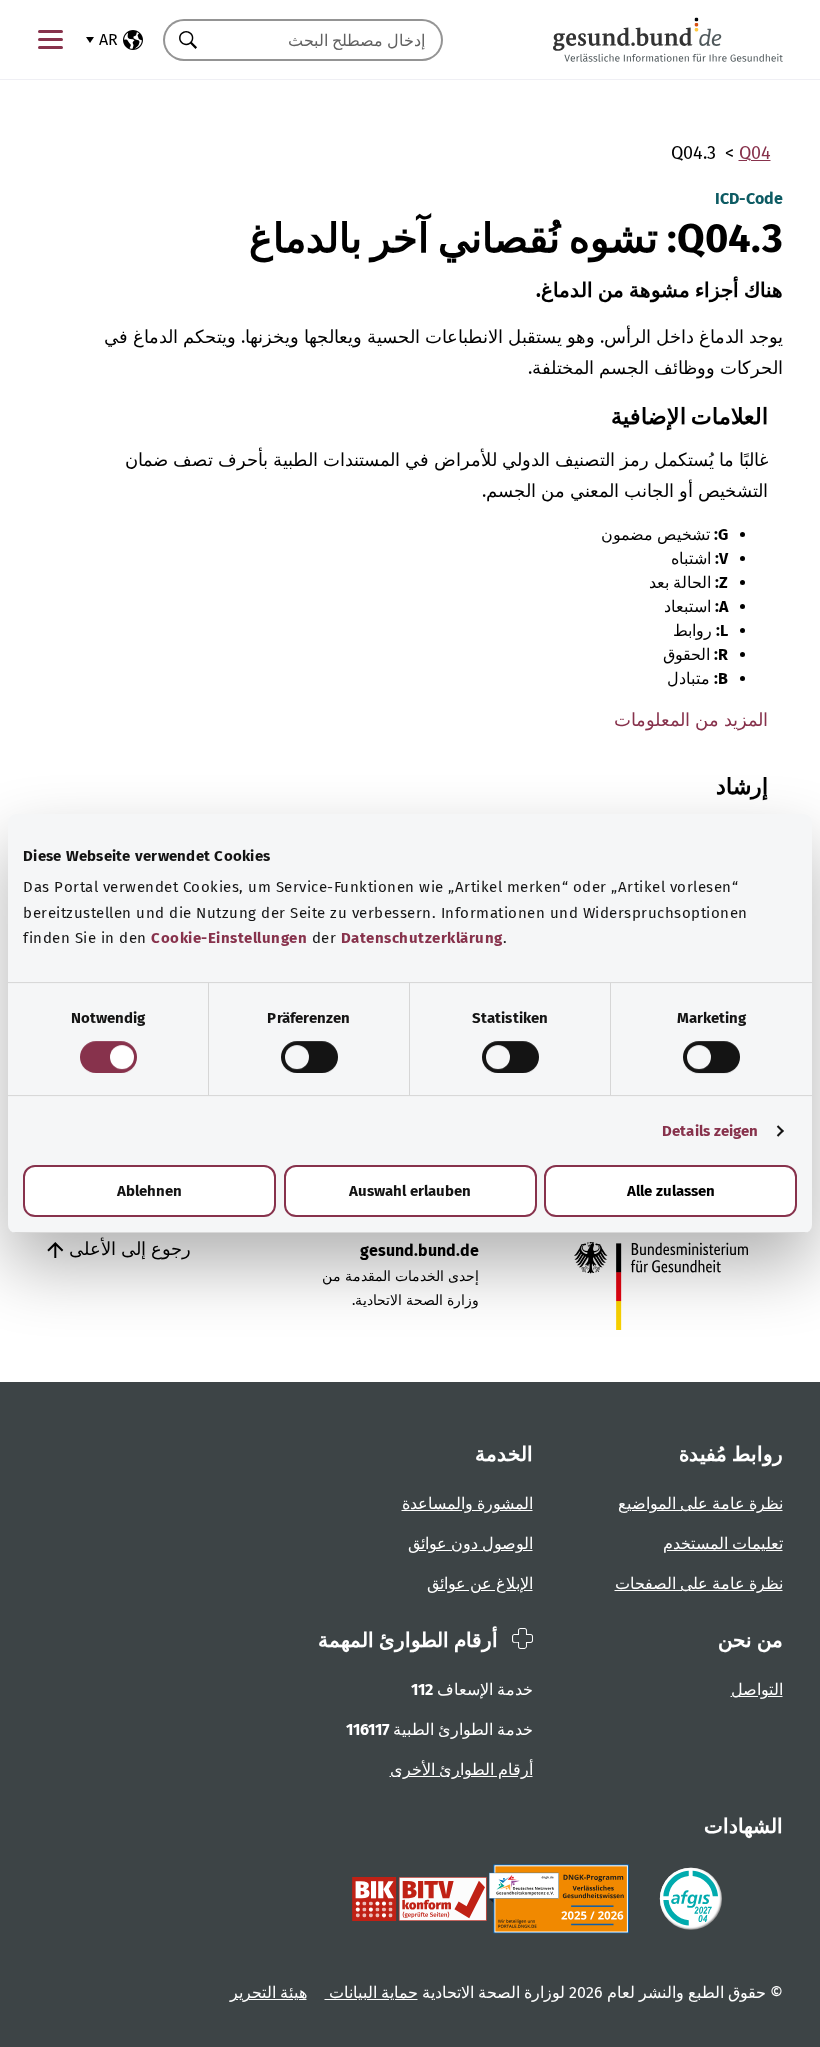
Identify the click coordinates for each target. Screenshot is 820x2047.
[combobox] (328, 40)
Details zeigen (710, 1131)
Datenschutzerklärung (422, 938)
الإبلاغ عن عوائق (480, 1583)
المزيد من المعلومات (691, 720)
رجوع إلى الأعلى (127, 1249)
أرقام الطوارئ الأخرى (461, 1769)
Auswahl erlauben (410, 1191)
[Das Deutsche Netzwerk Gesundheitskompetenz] (562, 1899)
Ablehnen (149, 1191)
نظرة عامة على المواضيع (700, 1503)
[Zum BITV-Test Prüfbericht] (419, 1899)
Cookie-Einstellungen (229, 938)
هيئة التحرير (268, 1992)
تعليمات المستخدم (723, 1543)
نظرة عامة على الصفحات (699, 1583)
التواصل (757, 1689)
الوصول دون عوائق (470, 1543)
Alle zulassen (671, 1191)
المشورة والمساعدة (467, 1503)
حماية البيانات (371, 1992)
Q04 (755, 153)
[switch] (309, 1057)
